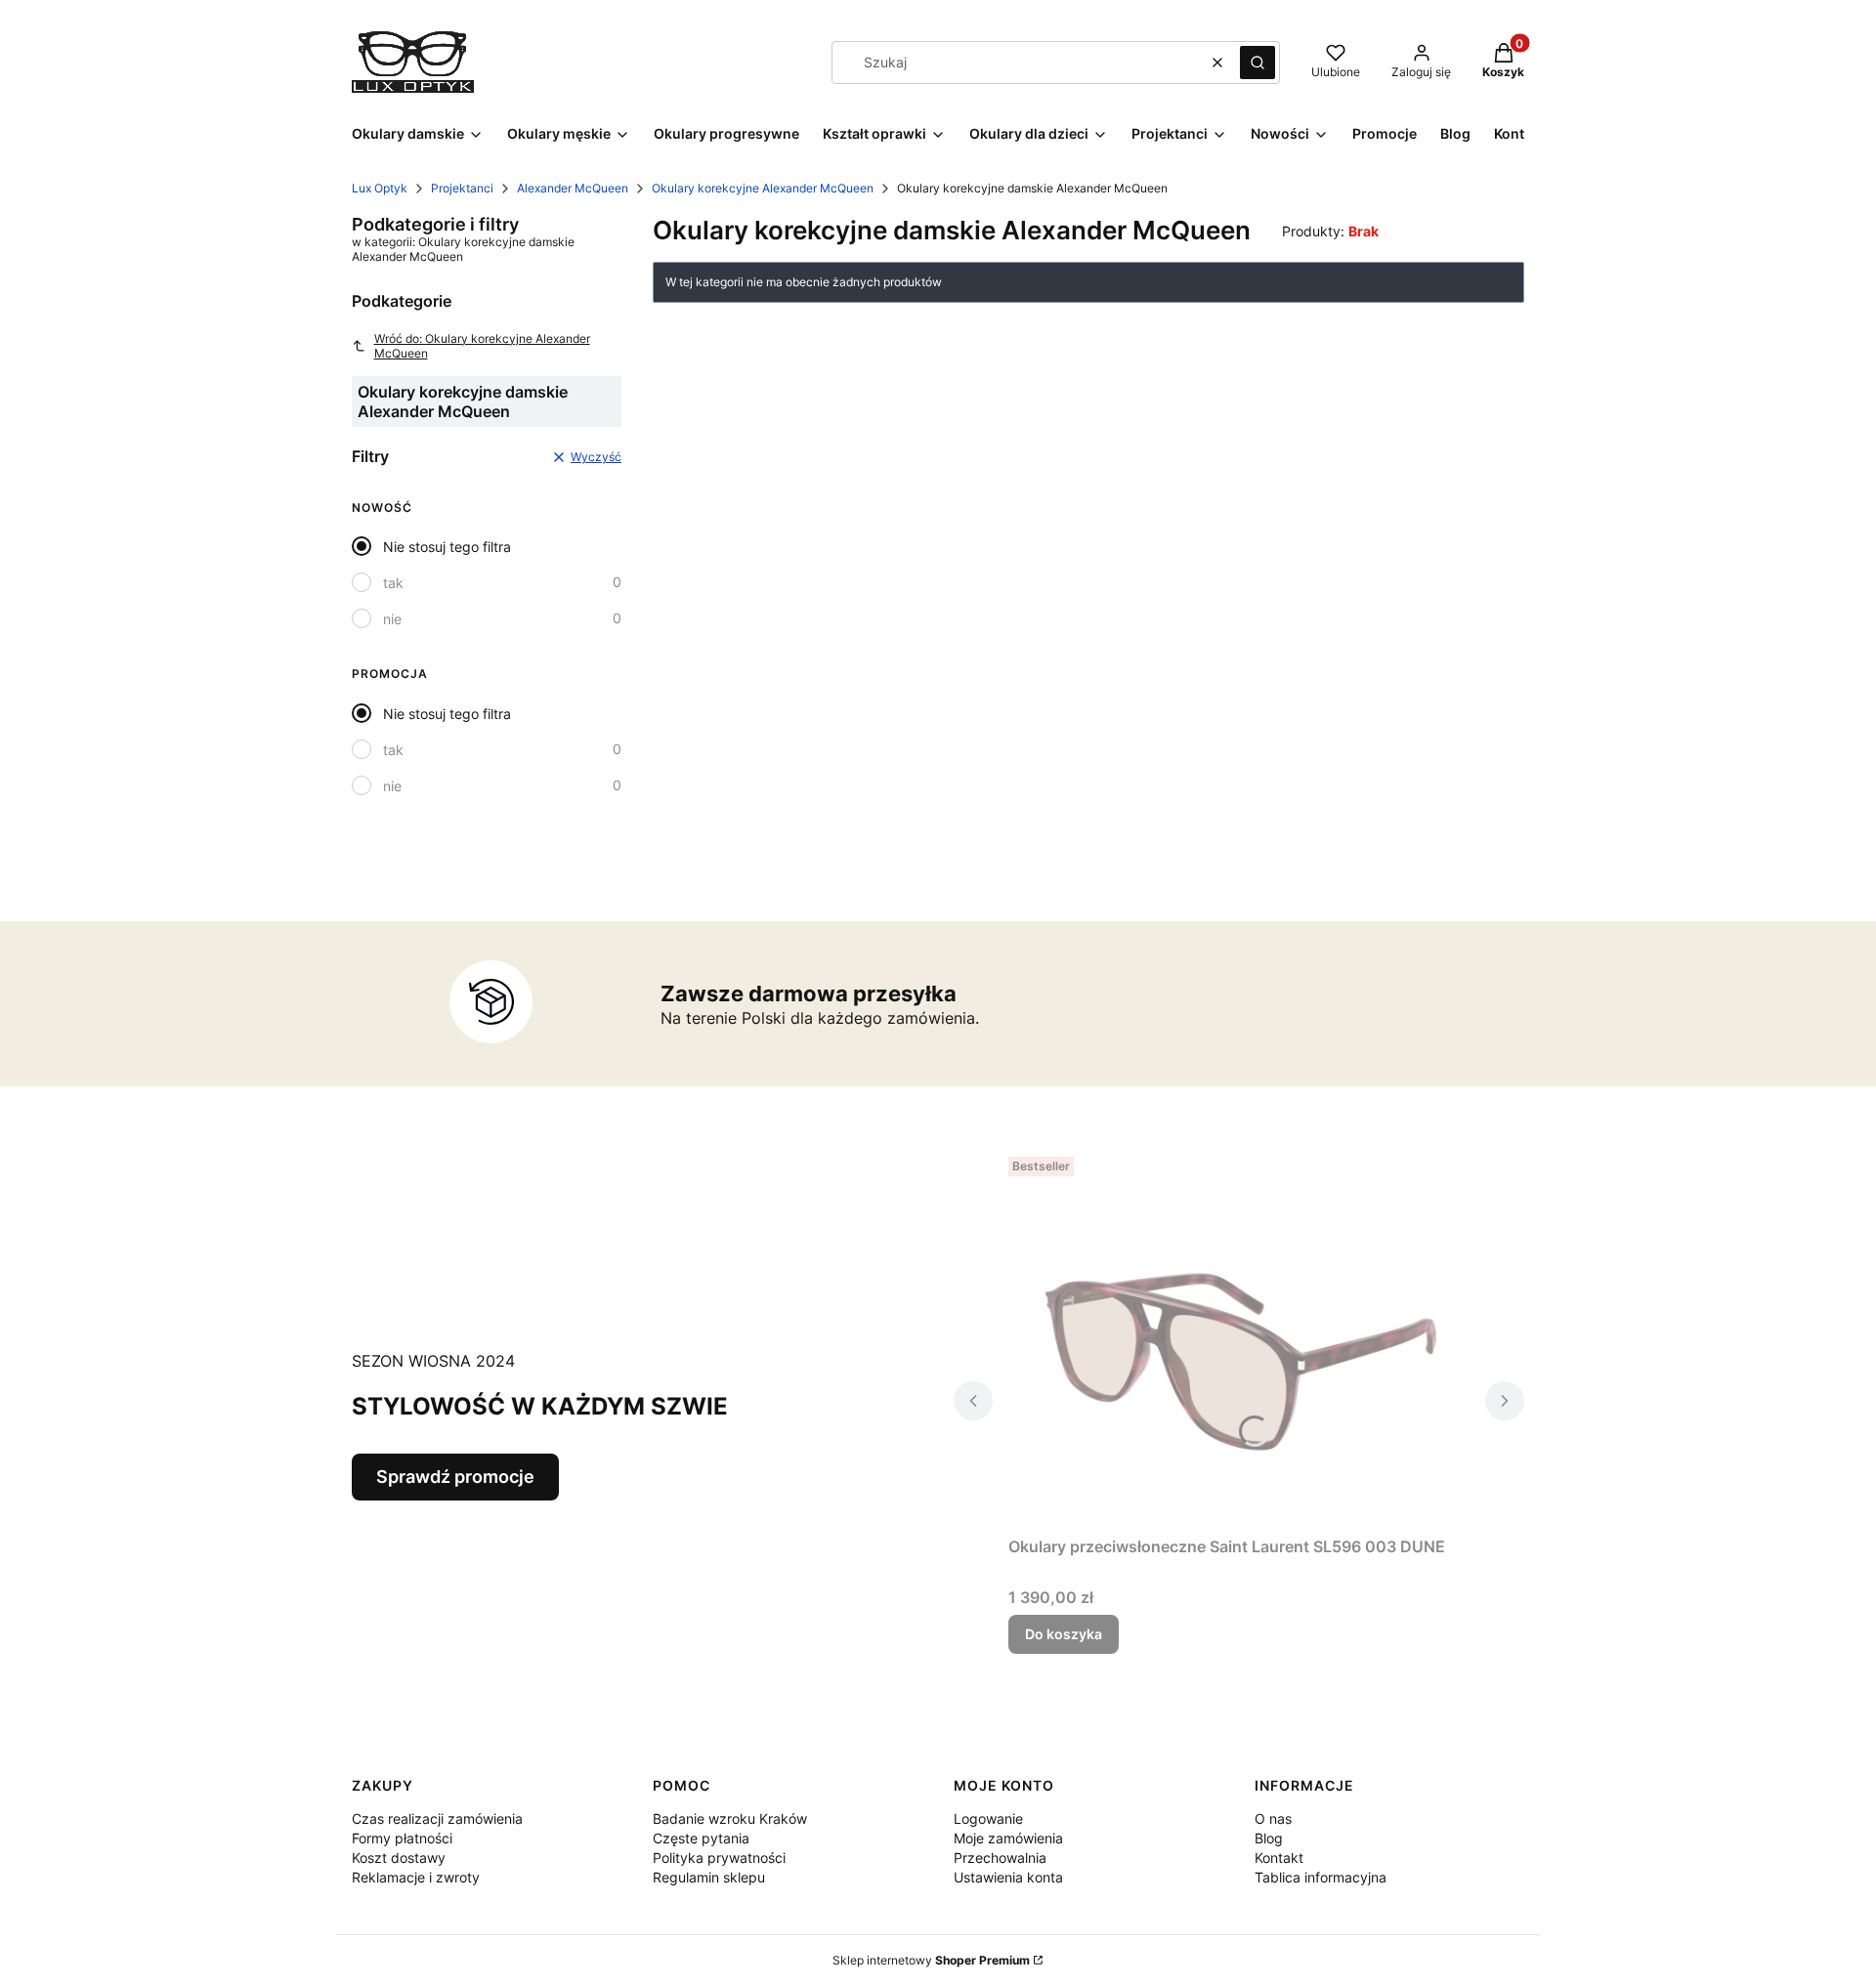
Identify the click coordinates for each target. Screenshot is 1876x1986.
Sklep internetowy (931, 1960)
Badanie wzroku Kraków (730, 1818)
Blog (1269, 1838)
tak (393, 583)
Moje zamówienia (1008, 1838)
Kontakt (1279, 1858)
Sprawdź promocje (455, 1477)
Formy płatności (402, 1838)
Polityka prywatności (719, 1858)
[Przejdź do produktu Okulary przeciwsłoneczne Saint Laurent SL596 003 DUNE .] (1239, 1338)
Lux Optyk (380, 188)
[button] (1258, 63)
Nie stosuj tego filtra (447, 547)
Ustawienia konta (1008, 1877)
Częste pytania (701, 1838)
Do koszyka (1064, 1634)
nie (392, 619)
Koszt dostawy (399, 1858)
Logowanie (988, 1818)
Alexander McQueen (573, 188)
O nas (1273, 1818)
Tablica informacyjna (1321, 1877)
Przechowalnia (1000, 1858)
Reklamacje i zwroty (416, 1877)
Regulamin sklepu (709, 1877)
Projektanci (462, 188)
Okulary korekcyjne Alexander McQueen (763, 188)
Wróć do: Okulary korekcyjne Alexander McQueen (482, 346)
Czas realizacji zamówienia (437, 1818)
